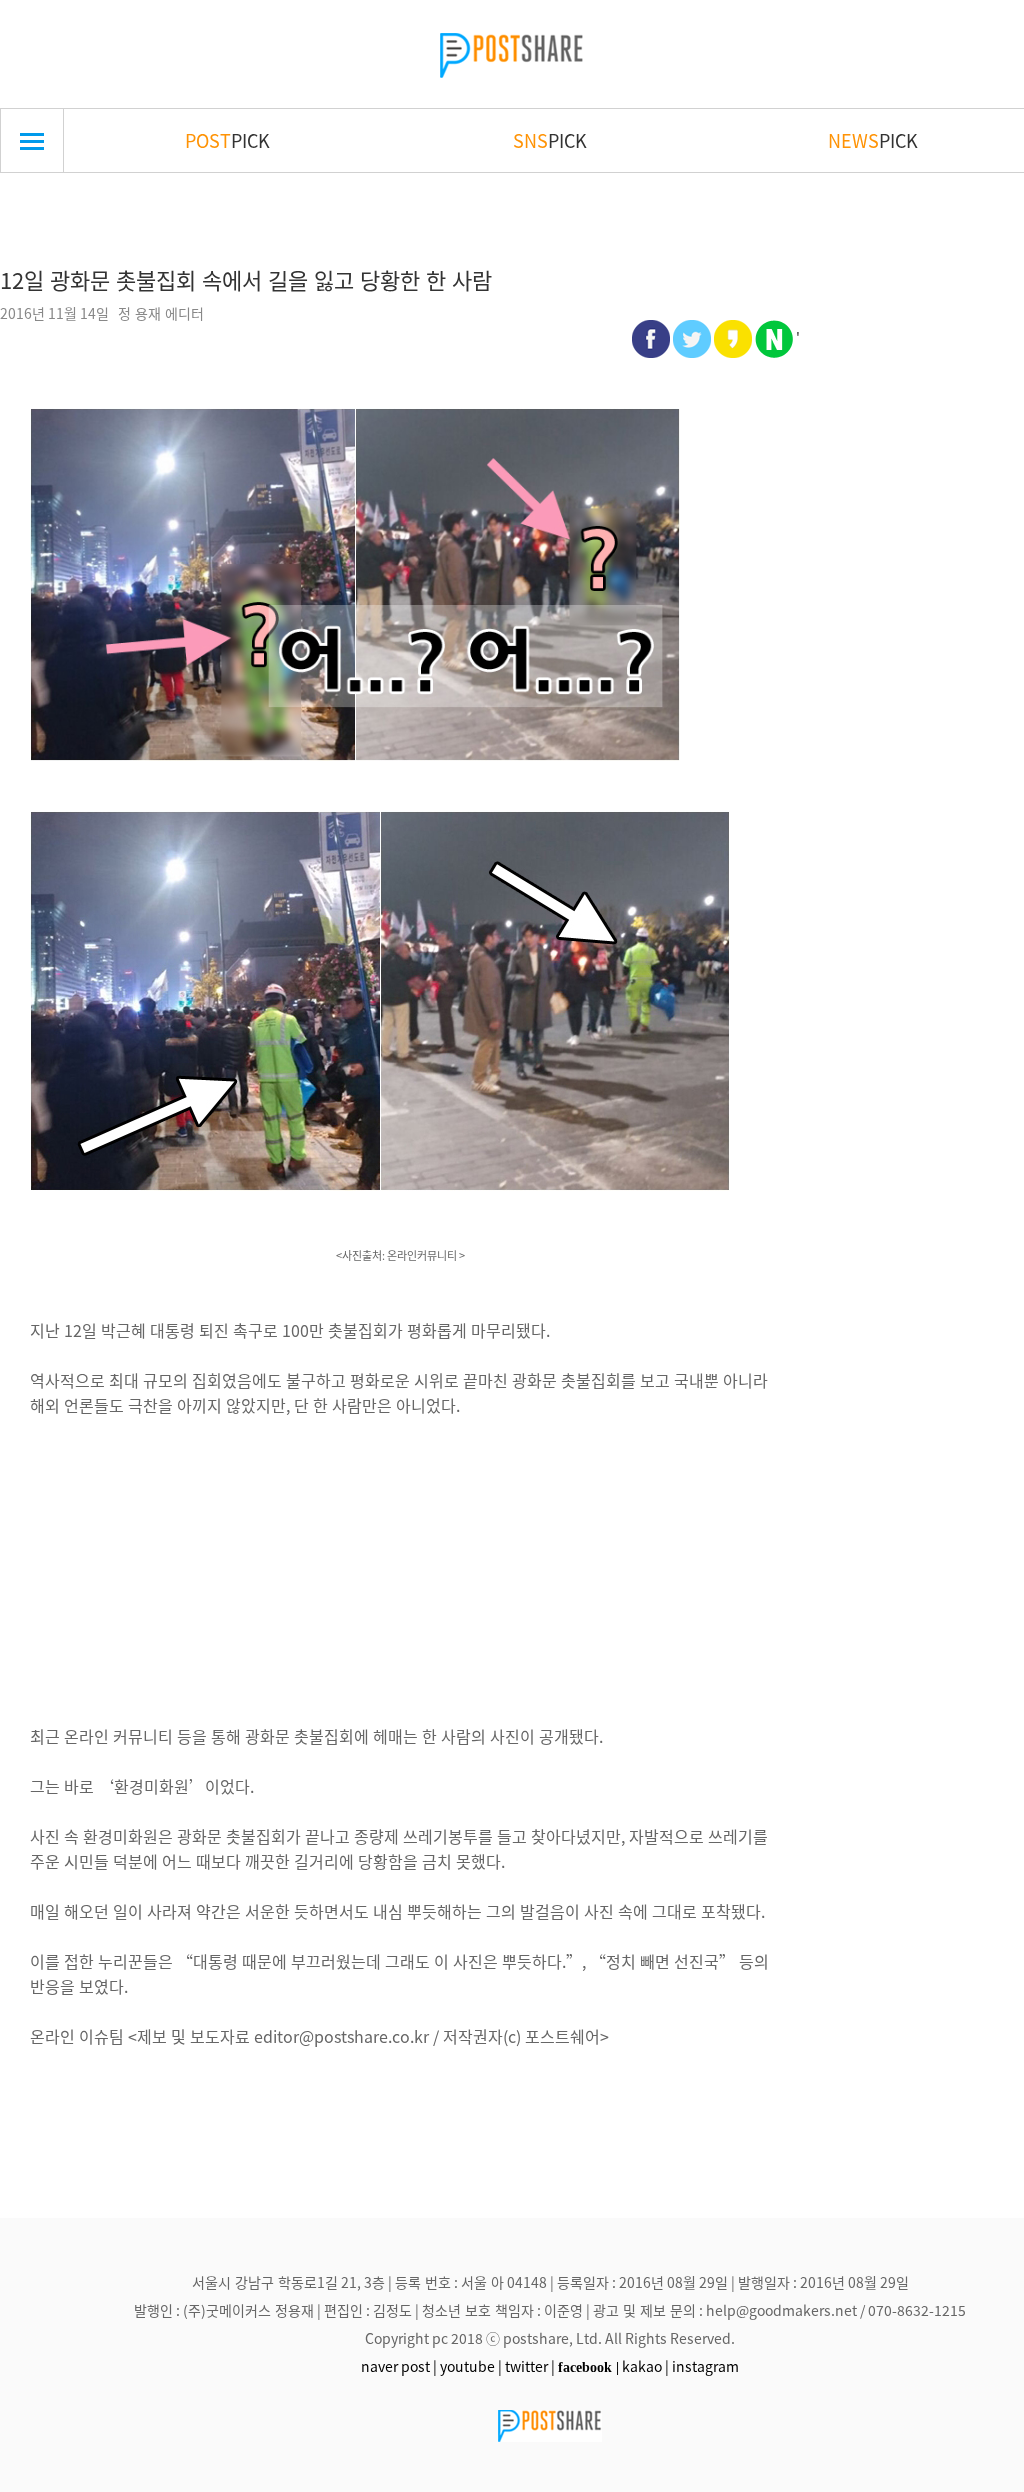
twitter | (530, 2366)
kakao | (645, 2366)
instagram (705, 2366)
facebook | (588, 2367)
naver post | (399, 2366)
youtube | (471, 2366)
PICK (227, 140)
